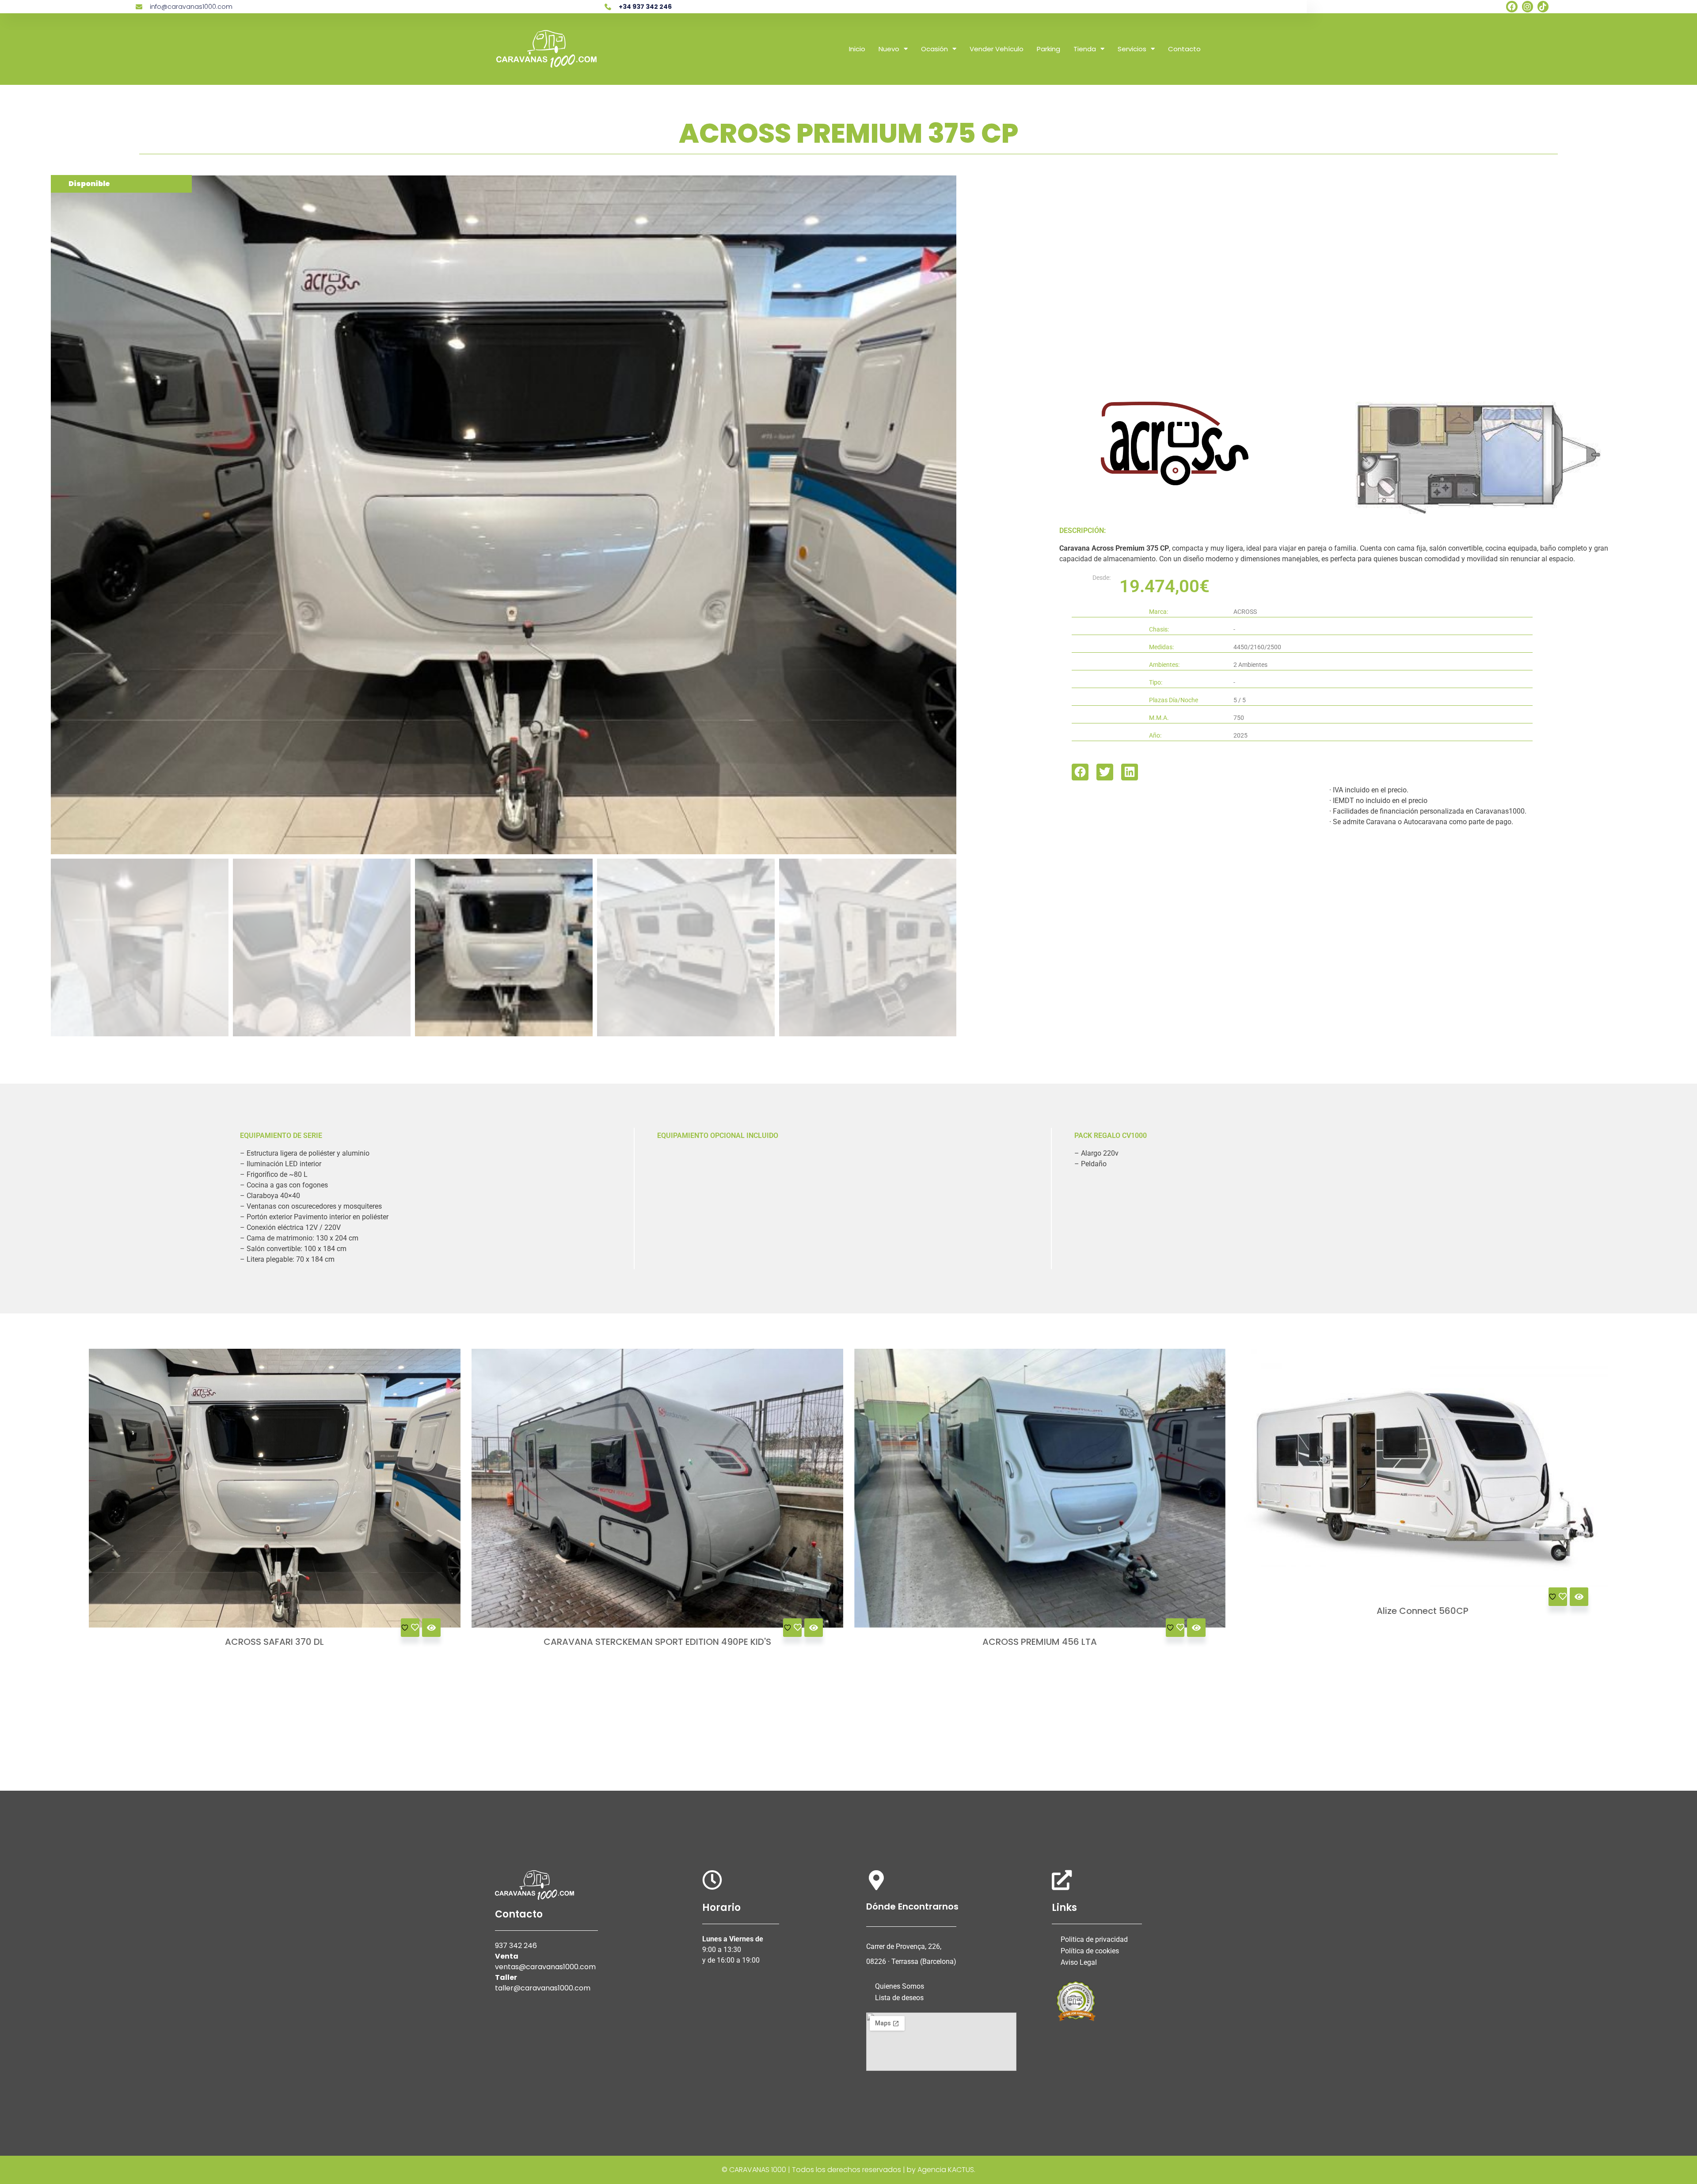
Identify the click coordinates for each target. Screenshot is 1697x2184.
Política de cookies (1090, 1951)
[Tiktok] (1543, 6)
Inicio (857, 49)
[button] (1080, 772)
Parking (1048, 49)
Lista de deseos (899, 1998)
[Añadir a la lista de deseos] (410, 1628)
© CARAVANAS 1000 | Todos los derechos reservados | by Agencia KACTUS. (848, 2170)
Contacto (1184, 49)
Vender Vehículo (997, 49)
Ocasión (934, 49)
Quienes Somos (900, 1986)
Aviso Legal (1079, 1962)
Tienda (1085, 49)
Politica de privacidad (1094, 1939)
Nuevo (889, 49)
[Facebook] (1512, 6)
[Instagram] (1528, 6)
